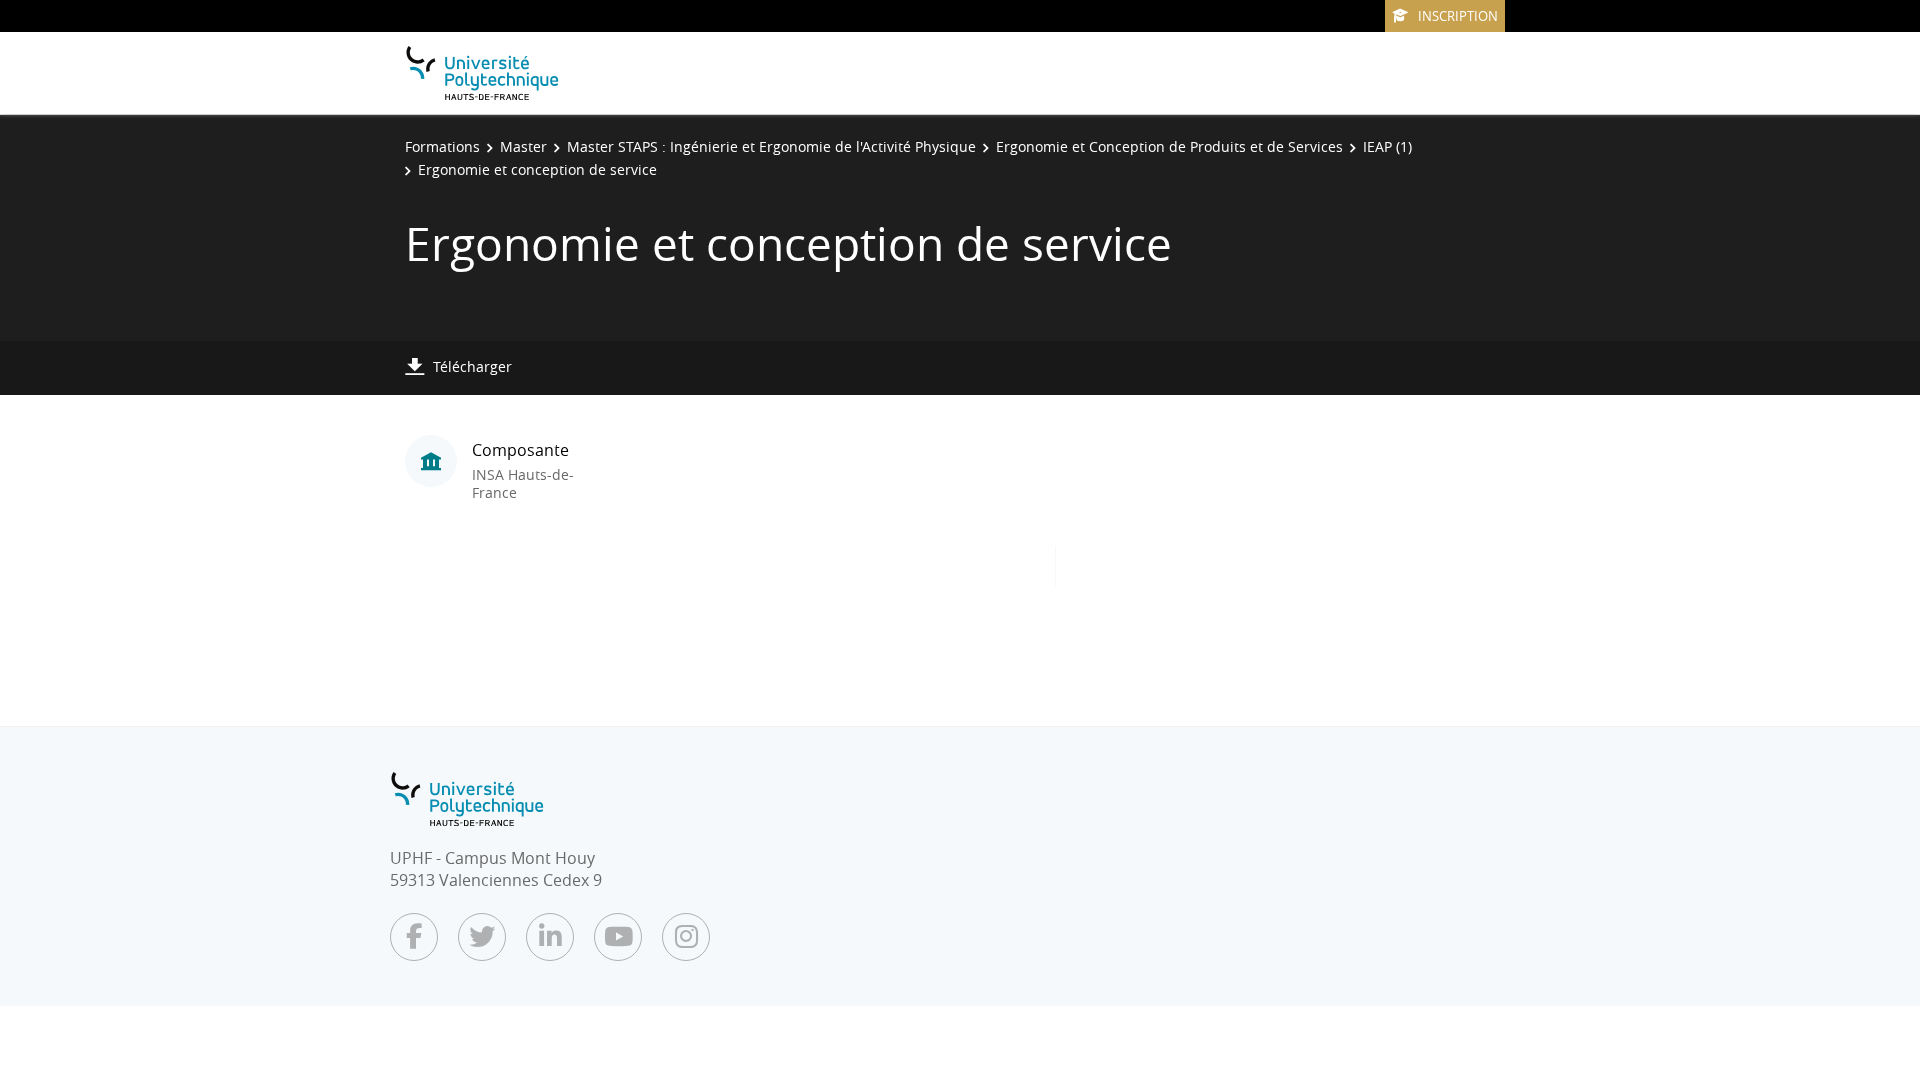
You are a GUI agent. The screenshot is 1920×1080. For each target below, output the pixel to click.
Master (523, 146)
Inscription (1458, 16)
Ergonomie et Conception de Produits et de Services (1169, 146)
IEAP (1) (1387, 146)
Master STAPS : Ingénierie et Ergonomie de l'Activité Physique (771, 146)
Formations (442, 146)
